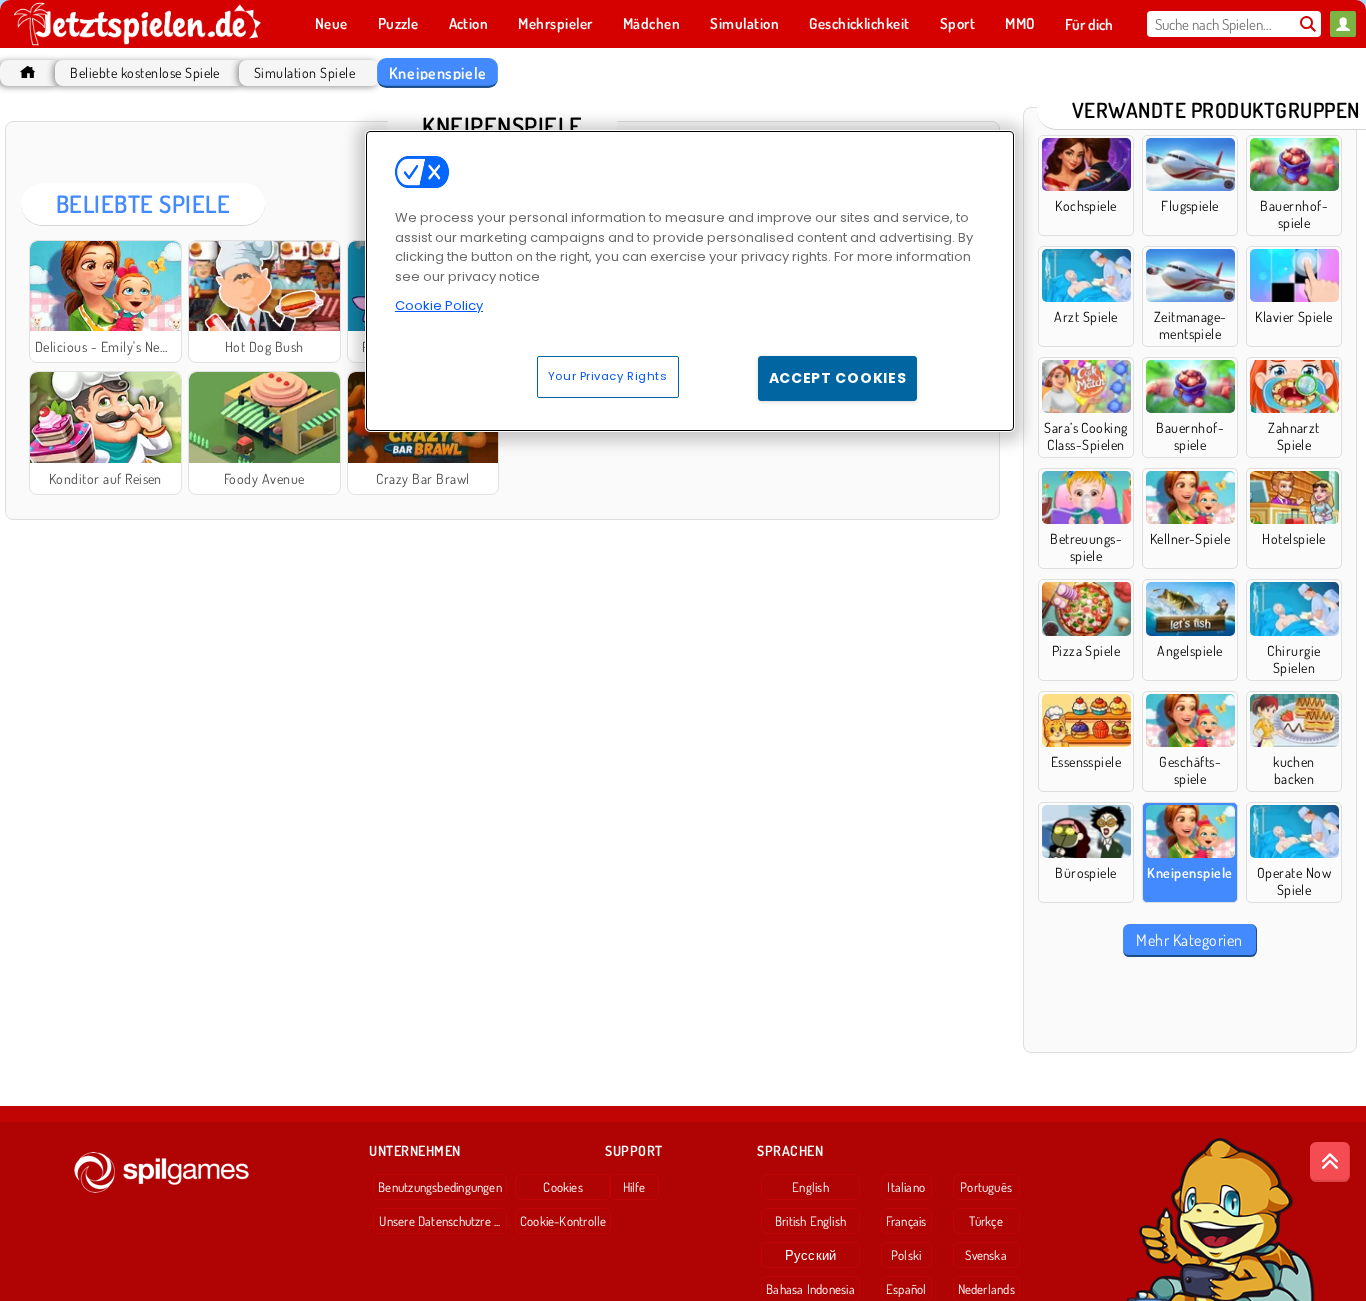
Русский (811, 1255)
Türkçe (985, 1221)
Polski (906, 1255)
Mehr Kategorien (1189, 940)
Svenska (986, 1255)
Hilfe (634, 1187)
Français (906, 1221)
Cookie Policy (439, 305)
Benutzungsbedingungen (440, 1187)
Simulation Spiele (304, 72)
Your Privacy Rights (608, 376)
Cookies (563, 1187)
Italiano (906, 1187)
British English (810, 1221)
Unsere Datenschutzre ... (439, 1221)
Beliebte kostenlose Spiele (144, 72)
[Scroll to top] (1330, 1162)
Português (986, 1187)
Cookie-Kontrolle (563, 1221)
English (810, 1187)
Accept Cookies (838, 378)
